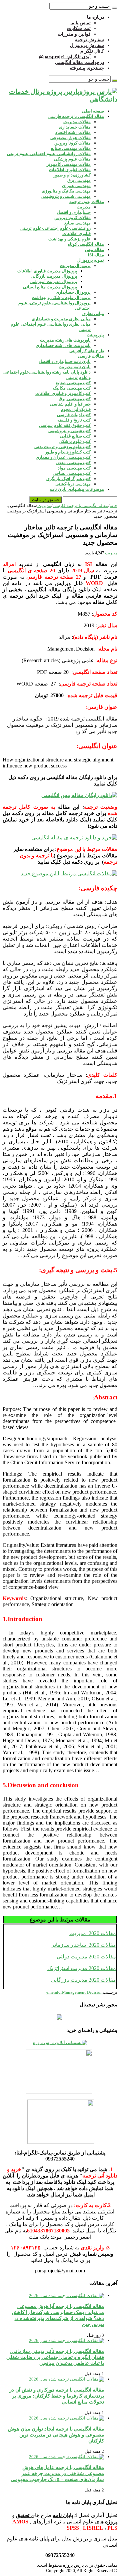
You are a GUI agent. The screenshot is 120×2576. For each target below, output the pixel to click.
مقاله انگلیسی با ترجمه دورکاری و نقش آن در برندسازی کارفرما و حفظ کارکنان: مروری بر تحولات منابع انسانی (57, 2396)
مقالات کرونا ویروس (72, 143)
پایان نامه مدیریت (75, 367)
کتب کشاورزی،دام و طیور (68, 452)
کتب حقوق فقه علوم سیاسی (65, 425)
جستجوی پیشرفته (87, 68)
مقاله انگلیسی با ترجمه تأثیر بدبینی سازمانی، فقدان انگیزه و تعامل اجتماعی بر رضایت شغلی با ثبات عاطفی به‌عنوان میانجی (55, 2357)
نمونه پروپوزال (91, 260)
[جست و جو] (115, 8)
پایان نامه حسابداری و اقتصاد (65, 361)
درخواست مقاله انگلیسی (79, 62)
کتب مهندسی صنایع (73, 383)
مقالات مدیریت (77, 122)
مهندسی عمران (76, 186)
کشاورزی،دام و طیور (72, 175)
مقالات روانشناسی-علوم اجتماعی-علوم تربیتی (49, 154)
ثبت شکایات (79, 28)
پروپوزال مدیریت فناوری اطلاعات (47, 271)
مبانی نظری (93, 313)
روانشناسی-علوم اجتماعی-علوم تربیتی (55, 228)
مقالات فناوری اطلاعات (70, 170)
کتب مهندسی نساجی (72, 473)
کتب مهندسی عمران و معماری (63, 457)
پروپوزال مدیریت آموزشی (54, 282)
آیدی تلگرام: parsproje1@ (65, 57)
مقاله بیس (94, 250)
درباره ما (95, 17)
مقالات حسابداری (75, 127)
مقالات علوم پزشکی (72, 159)
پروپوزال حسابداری (73, 292)
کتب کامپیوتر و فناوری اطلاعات (63, 393)
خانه (113, 506)
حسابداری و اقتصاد (74, 212)
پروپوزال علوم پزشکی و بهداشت (61, 297)
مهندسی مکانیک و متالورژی (66, 191)
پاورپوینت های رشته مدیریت (65, 340)
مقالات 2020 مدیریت (93, 1933)
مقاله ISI (96, 255)
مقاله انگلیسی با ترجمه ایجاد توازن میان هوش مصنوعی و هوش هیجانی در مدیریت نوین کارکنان (56, 2435)
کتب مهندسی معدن (73, 463)
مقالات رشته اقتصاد (73, 132)
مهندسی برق (79, 180)
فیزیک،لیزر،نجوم (76, 409)
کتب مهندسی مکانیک (72, 388)
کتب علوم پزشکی (75, 441)
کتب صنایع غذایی (75, 436)
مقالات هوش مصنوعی (70, 138)
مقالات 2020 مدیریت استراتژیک (82, 1968)
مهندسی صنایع (77, 223)
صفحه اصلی (93, 111)
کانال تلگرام (92, 51)
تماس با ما (80, 23)
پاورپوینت (95, 335)
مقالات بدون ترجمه (87, 202)
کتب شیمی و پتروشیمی (69, 431)
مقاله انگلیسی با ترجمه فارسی (76, 116)
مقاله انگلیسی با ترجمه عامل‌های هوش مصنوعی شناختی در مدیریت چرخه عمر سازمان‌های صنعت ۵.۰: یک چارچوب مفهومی (57, 2473)
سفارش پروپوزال (87, 45)
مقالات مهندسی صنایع (71, 148)
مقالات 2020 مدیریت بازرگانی (83, 1980)
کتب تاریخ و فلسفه (74, 420)
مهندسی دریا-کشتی (73, 484)
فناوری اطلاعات (76, 234)
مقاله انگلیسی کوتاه (86, 244)
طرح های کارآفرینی (87, 351)
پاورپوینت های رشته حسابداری (63, 345)
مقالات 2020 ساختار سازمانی (83, 1945)
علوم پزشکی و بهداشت (69, 239)
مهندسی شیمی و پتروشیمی (66, 196)
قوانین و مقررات (74, 34)
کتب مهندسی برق (75, 399)
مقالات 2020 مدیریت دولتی (86, 1957)
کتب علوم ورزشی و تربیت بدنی (62, 447)
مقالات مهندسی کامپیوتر (69, 164)
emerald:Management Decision (74, 1992)
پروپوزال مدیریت (75, 266)
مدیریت (84, 207)
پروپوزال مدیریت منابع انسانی (50, 287)
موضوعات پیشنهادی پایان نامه (77, 489)
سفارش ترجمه (89, 40)
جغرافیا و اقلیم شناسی (70, 404)
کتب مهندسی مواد (74, 468)
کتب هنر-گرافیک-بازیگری (68, 479)
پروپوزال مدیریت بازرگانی (54, 276)
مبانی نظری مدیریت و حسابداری (61, 319)
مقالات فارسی (91, 356)
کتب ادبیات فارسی (74, 415)
